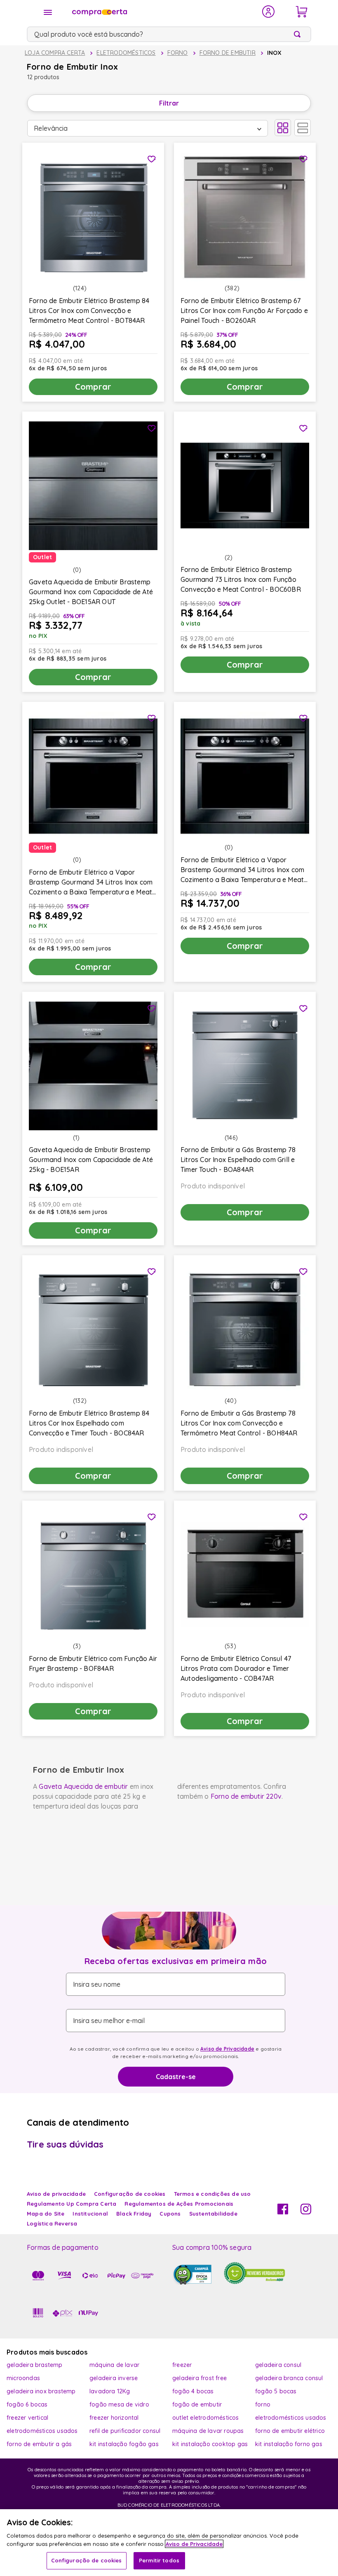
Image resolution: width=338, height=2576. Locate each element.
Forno (178, 53)
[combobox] (169, 34)
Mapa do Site (46, 2214)
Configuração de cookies (87, 2560)
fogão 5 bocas (276, 2391)
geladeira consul (278, 2365)
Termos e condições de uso (212, 2194)
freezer (182, 2365)
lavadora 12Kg (110, 2391)
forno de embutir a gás (39, 2444)
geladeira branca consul (289, 2378)
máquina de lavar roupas (208, 2431)
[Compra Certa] (162, 12)
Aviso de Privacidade (227, 2049)
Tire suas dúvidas (65, 2144)
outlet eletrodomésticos (206, 2418)
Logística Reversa (52, 2223)
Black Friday (134, 2214)
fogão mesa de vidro (119, 2404)
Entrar (269, 12)
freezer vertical (27, 2418)
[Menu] (48, 12)
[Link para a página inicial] (55, 53)
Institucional (90, 2214)
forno (263, 2404)
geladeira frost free (200, 2378)
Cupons (170, 2214)
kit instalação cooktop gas (210, 2444)
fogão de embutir (197, 2404)
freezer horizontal (114, 2418)
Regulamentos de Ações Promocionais (179, 2204)
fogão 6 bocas (27, 2404)
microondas (23, 2378)
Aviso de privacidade (56, 2194)
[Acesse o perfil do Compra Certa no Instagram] (306, 2212)
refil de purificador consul (125, 2431)
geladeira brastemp (35, 2365)
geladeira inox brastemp (41, 2391)
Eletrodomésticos (126, 53)
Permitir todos (159, 2560)
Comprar (93, 387)
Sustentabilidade (213, 2214)
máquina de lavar (114, 2365)
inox (275, 53)
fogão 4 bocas (193, 2391)
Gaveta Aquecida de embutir (83, 1786)
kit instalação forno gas (289, 2444)
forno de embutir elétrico (290, 2431)
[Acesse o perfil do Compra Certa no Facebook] (283, 2212)
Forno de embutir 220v (246, 1796)
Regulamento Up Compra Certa (72, 2204)
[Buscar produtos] (299, 34)
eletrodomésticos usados (291, 2418)
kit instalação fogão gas (124, 2444)
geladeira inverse (114, 2378)
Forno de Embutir (228, 53)
